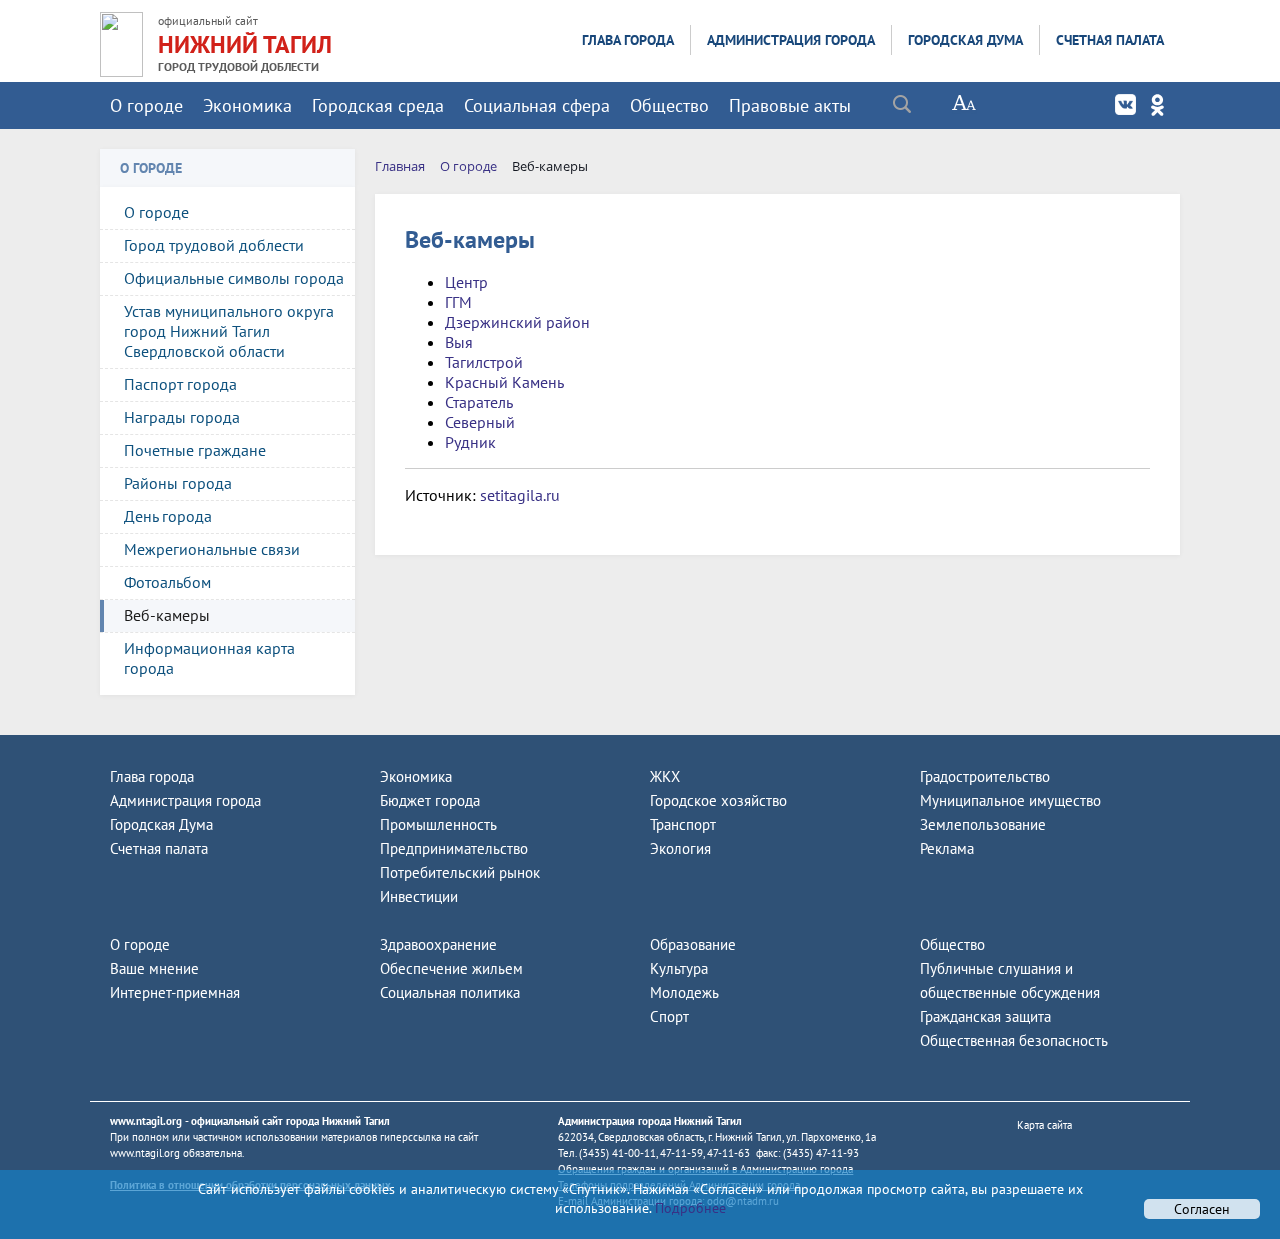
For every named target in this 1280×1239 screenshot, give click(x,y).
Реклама (947, 848)
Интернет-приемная (175, 992)
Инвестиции (419, 896)
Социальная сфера (537, 105)
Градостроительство (985, 776)
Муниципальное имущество (1010, 800)
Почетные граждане (195, 450)
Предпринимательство (454, 848)
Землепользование (983, 824)
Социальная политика (450, 992)
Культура (679, 968)
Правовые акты (790, 105)
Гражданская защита (985, 1016)
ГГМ (458, 302)
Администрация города (791, 40)
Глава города (628, 40)
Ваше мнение (154, 968)
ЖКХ (665, 776)
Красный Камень (504, 382)
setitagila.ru (520, 495)
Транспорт (683, 824)
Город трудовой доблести (214, 245)
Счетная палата (1110, 40)
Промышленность (438, 824)
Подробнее (688, 1208)
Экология (680, 848)
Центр (466, 282)
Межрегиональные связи (212, 549)
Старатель (479, 402)
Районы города (178, 483)
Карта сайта (1044, 1125)
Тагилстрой (484, 362)
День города (168, 516)
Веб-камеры (167, 615)
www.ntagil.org (146, 1121)
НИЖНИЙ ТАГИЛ (245, 44)
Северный (480, 422)
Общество (669, 105)
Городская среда (378, 105)
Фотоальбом (167, 582)
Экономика (247, 105)
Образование (693, 944)
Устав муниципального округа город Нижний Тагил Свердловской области (229, 331)
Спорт (669, 1016)
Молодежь (684, 992)
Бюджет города (430, 800)
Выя (459, 342)
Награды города (182, 417)
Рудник (470, 442)
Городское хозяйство (718, 800)
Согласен (1202, 1209)
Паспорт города (180, 384)
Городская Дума (965, 40)
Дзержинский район (517, 322)
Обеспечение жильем (451, 968)
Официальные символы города (234, 278)
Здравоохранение (438, 944)
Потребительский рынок (460, 872)
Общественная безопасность (1014, 1040)
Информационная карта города (209, 658)
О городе (146, 105)
